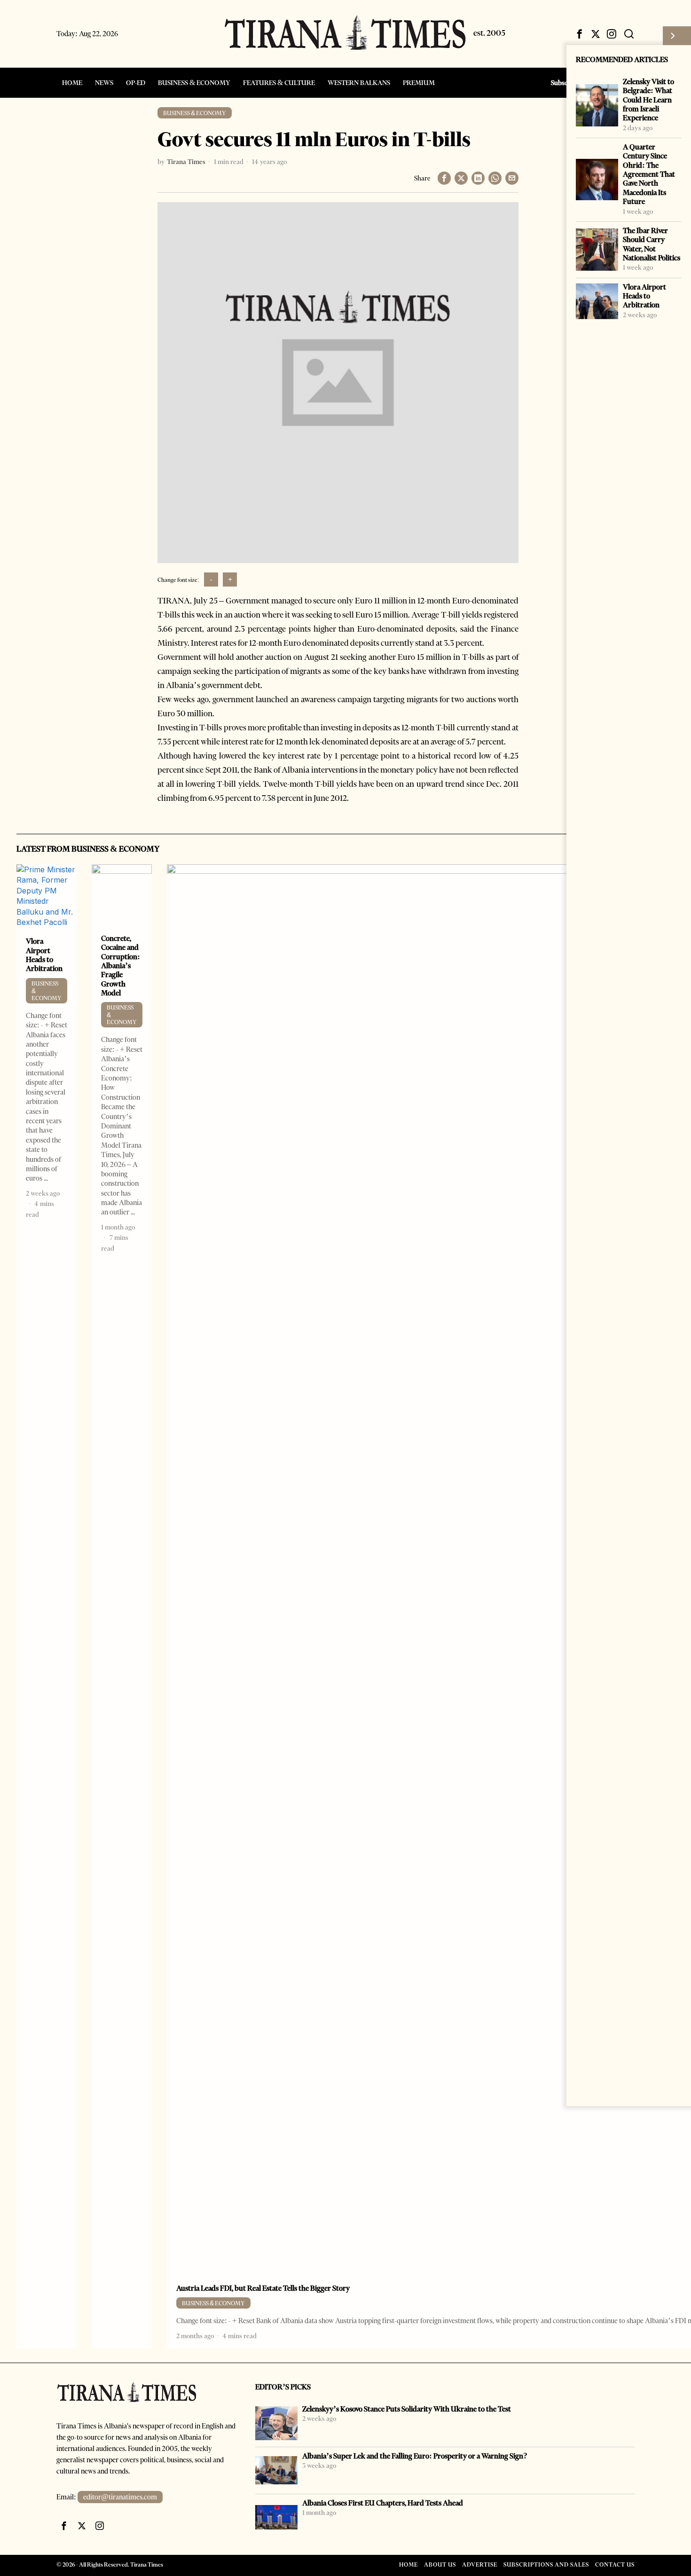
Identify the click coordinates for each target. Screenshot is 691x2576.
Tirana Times (186, 162)
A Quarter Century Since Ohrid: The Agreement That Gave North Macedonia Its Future (649, 174)
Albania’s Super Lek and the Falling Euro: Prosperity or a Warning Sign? (415, 2456)
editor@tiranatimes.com (120, 2497)
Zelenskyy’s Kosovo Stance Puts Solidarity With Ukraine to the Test (407, 2409)
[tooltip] (580, 34)
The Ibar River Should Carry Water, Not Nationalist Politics (652, 244)
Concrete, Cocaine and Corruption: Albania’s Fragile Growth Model (121, 966)
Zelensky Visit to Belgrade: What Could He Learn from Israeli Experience (648, 100)
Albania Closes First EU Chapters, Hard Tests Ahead (383, 2503)
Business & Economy (195, 113)
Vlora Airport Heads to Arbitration (644, 296)
